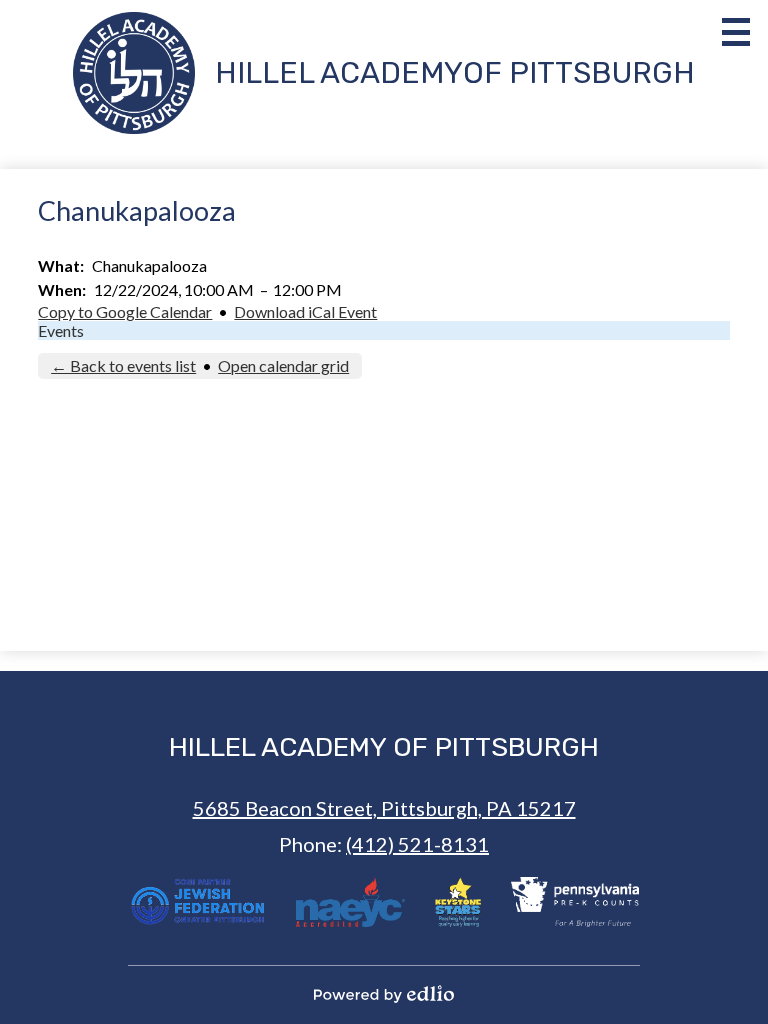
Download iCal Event (305, 311)
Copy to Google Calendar (125, 311)
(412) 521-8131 (417, 844)
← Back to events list (123, 365)
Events (61, 330)
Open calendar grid (283, 365)
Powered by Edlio (384, 994)
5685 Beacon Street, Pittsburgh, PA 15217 (384, 808)
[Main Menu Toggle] (736, 32)
